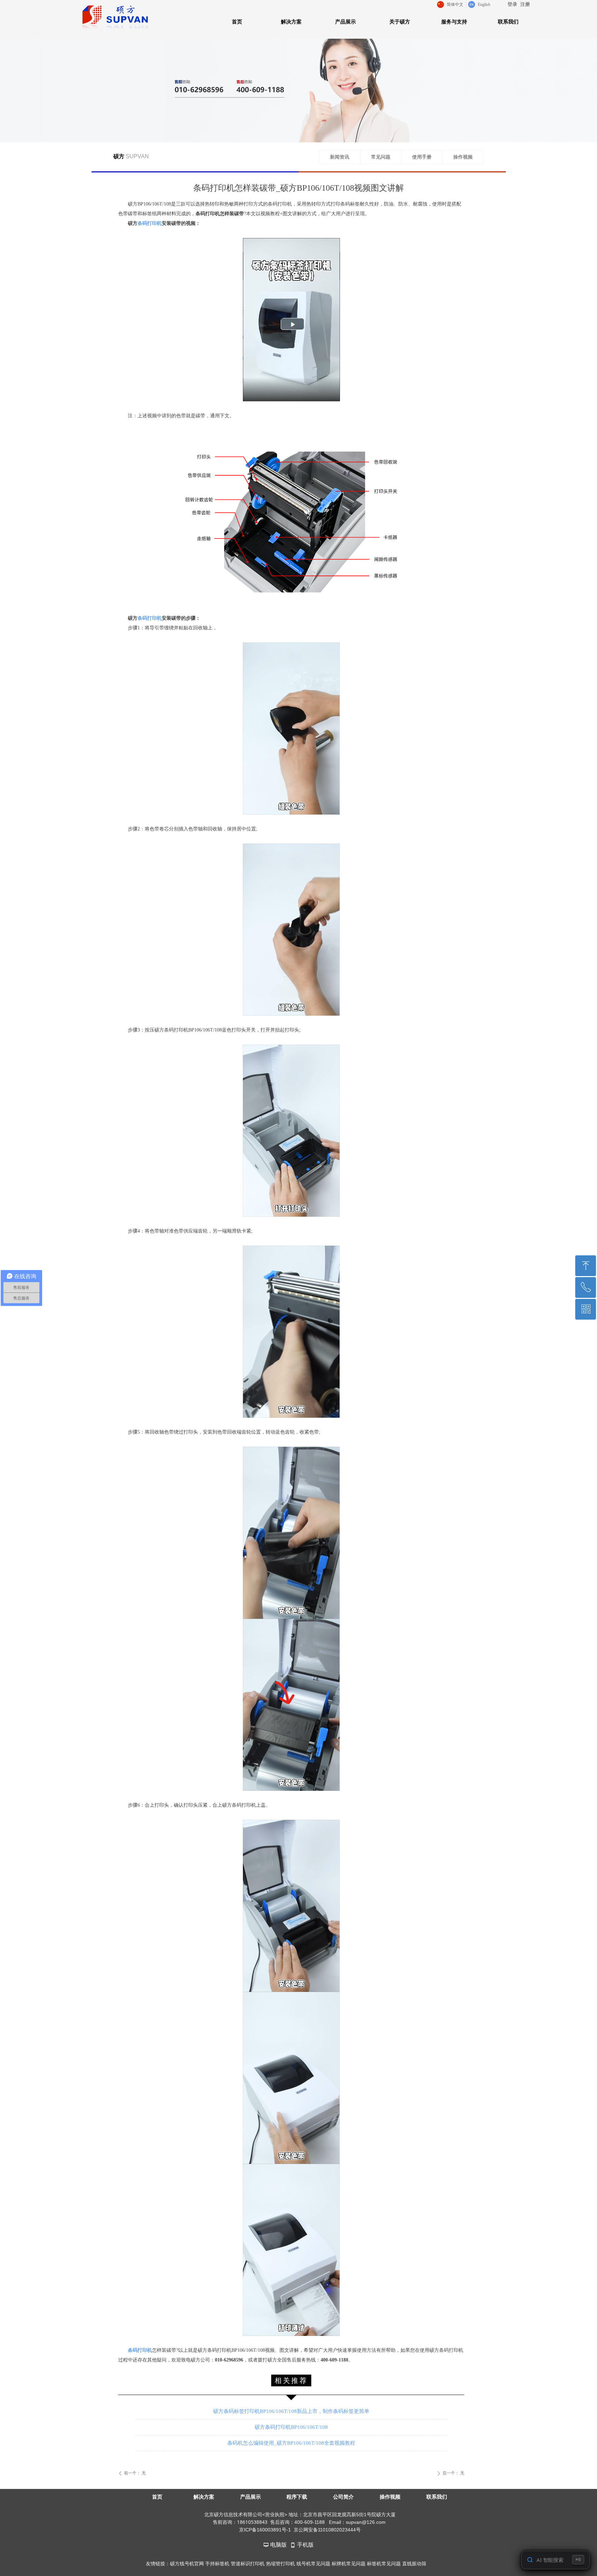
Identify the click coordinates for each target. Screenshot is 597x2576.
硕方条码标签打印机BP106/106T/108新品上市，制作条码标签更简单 (291, 2411)
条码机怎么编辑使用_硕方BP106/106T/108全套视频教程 (291, 2443)
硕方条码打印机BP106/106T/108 (291, 2427)
